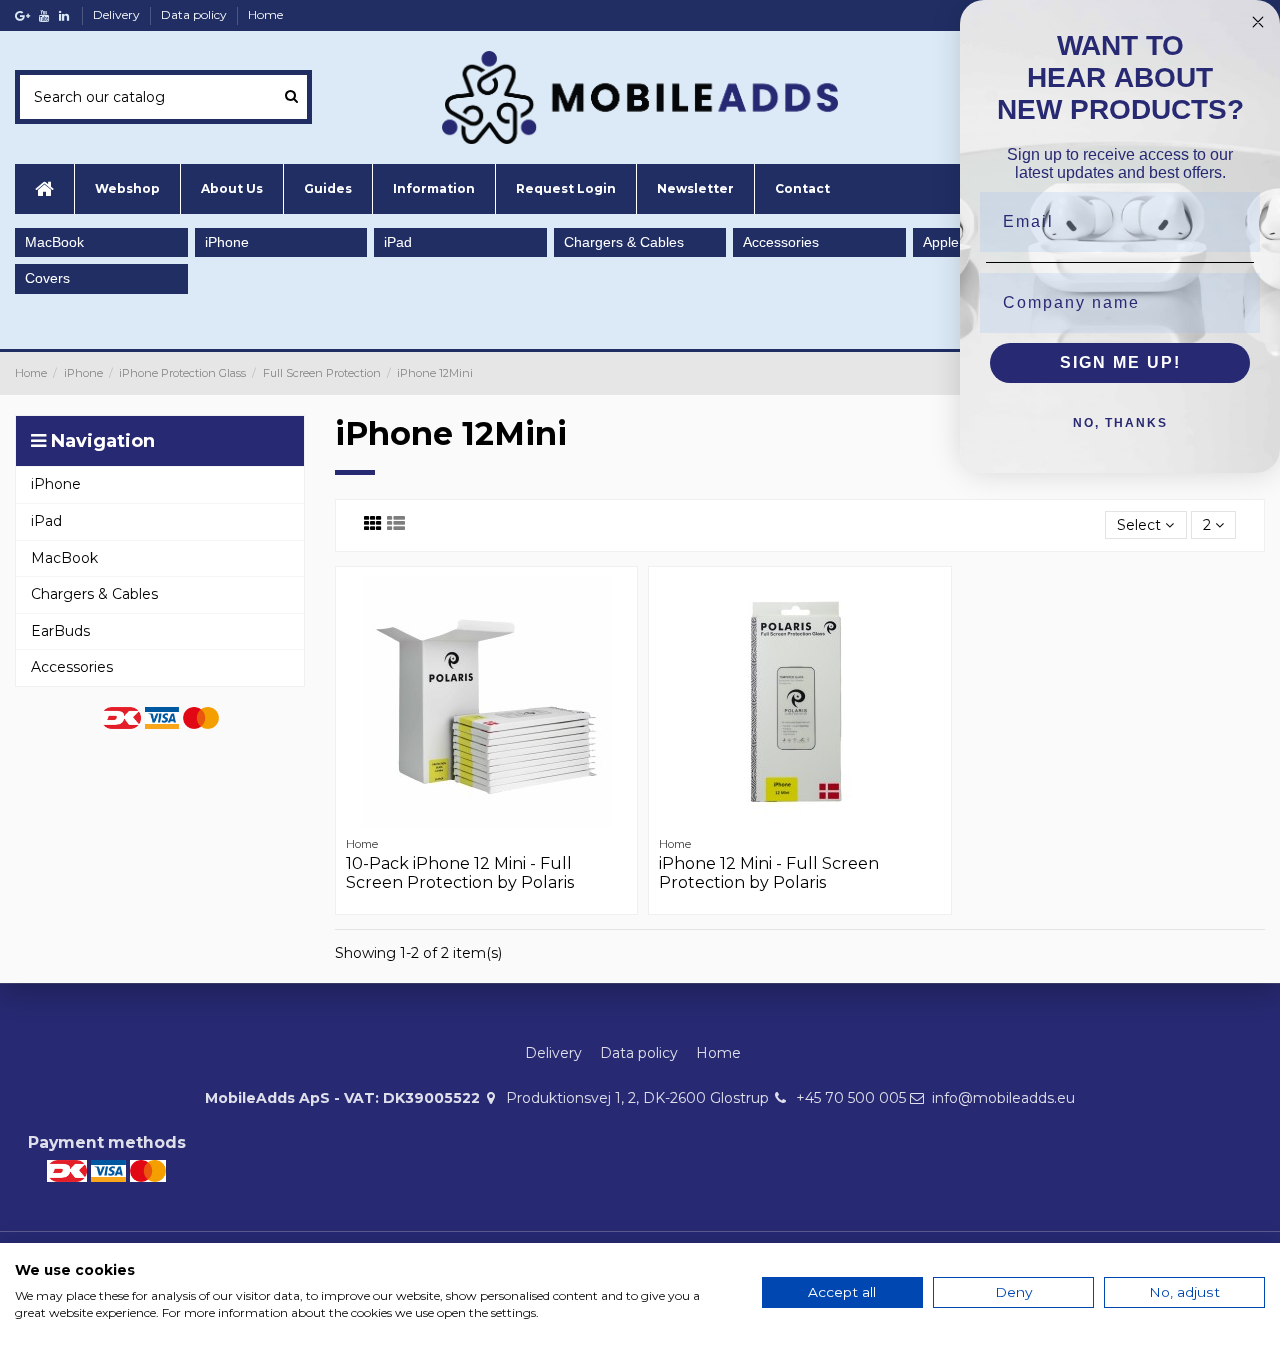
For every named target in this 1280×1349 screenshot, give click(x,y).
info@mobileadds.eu (1003, 1098)
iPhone (227, 242)
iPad (398, 242)
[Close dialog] (1258, 22)
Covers (47, 278)
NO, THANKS (1120, 423)
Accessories (781, 242)
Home (265, 14)
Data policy (195, 14)
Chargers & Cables (624, 242)
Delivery (118, 14)
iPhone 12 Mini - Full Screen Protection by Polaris (769, 873)
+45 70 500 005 (851, 1098)
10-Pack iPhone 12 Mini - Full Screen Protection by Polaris (460, 873)
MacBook (54, 242)
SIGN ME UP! (1120, 362)
